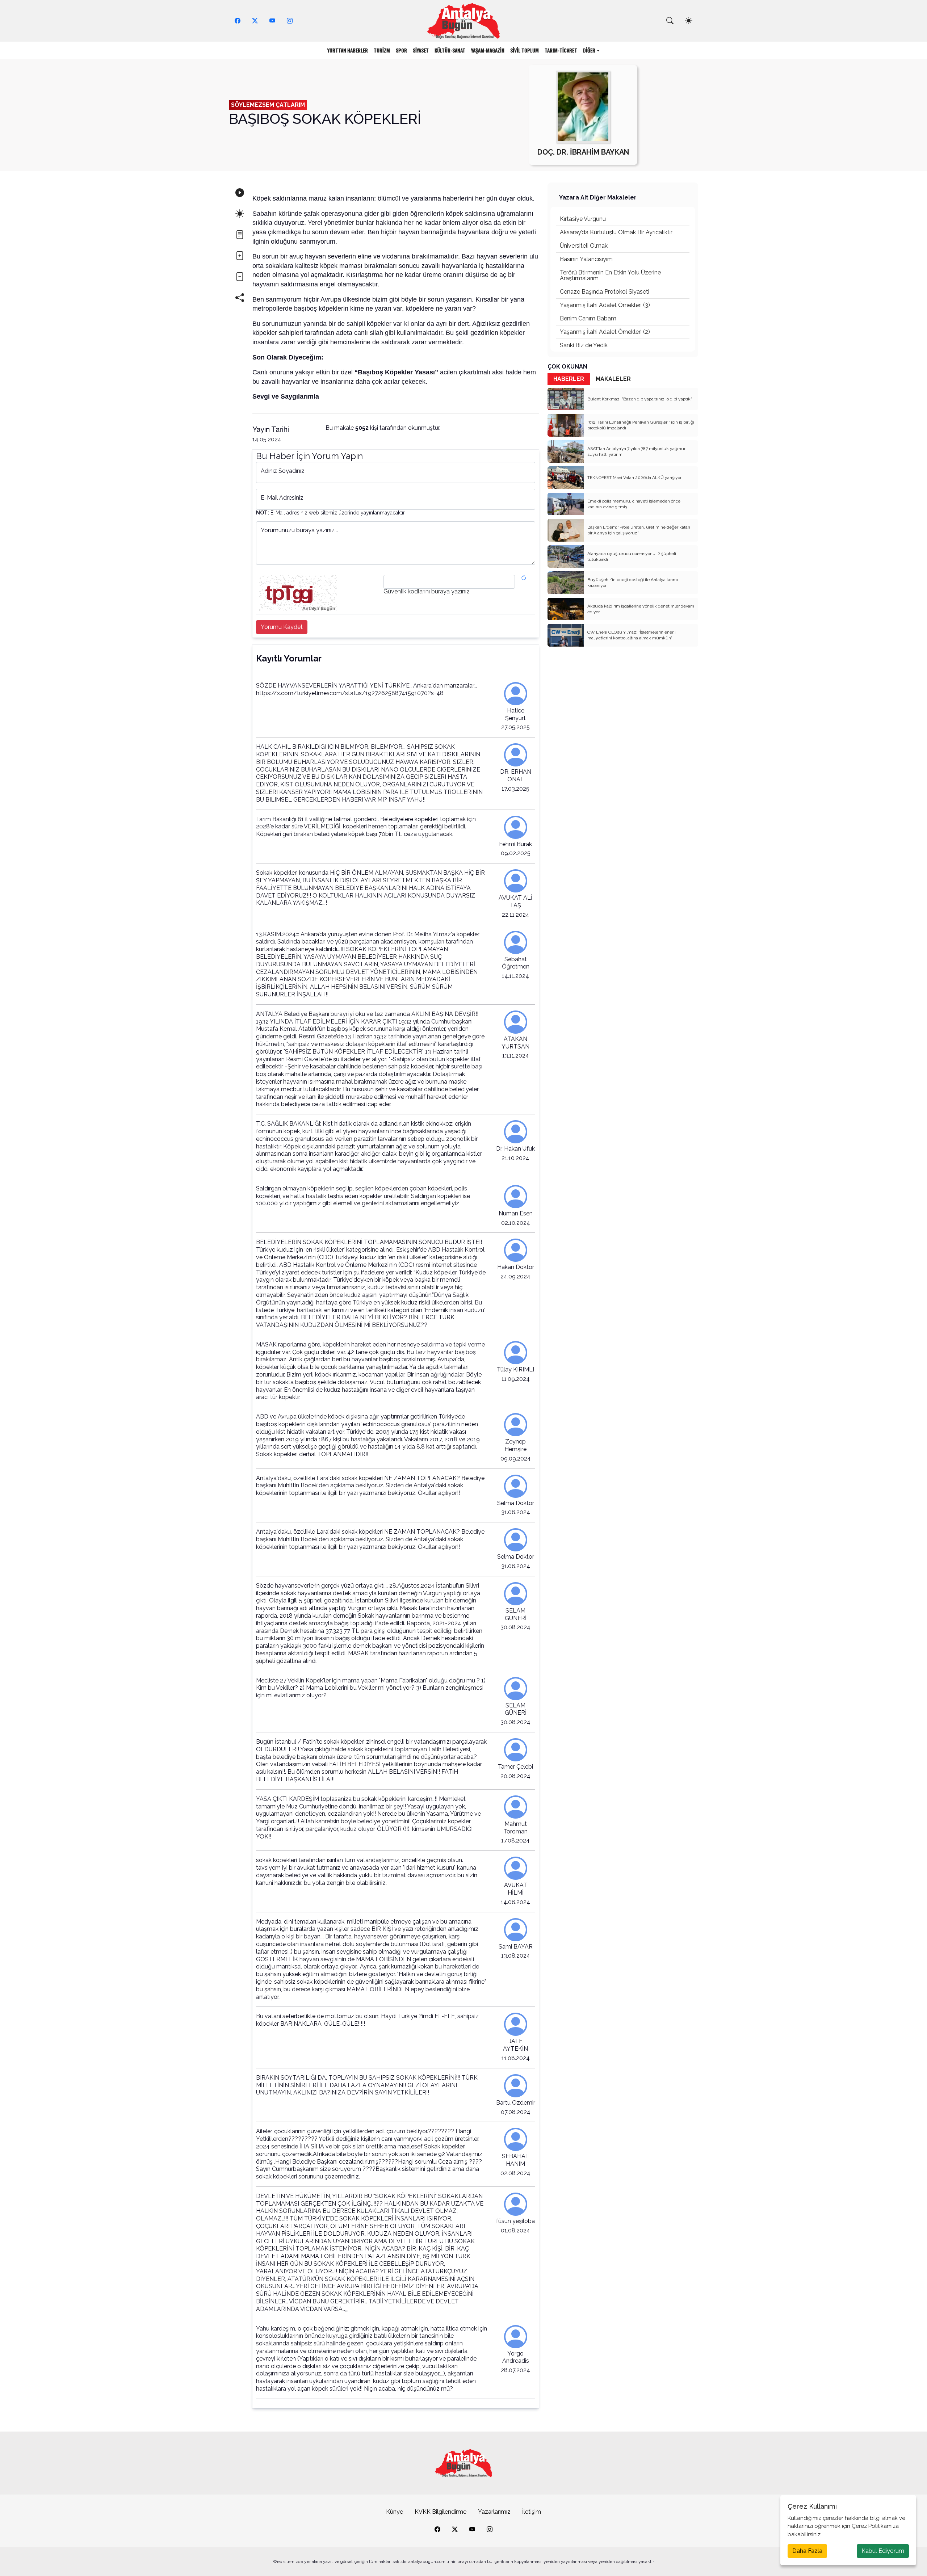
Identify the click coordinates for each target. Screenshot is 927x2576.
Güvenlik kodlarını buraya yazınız (427, 592)
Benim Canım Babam (588, 318)
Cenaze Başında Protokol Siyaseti (605, 292)
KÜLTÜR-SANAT (450, 50)
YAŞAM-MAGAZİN (488, 50)
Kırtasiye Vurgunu (583, 219)
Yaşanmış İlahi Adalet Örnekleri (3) (605, 305)
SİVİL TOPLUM (525, 50)
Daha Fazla (807, 2551)
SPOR (401, 50)
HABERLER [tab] (569, 379)
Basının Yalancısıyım (586, 259)
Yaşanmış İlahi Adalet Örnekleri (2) (605, 332)
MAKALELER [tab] (613, 379)
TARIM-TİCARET (561, 50)
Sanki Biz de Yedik (584, 345)
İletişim (532, 2512)
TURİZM (382, 50)
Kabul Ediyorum (883, 2551)
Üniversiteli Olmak (584, 246)
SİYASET (421, 50)
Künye (395, 2512)
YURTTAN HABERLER (348, 50)
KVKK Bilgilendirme (441, 2512)
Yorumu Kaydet (282, 627)
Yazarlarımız (494, 2512)
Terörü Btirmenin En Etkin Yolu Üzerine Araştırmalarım (610, 275)
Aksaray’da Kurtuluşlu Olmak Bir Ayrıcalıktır (616, 232)
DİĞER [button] (589, 50)
